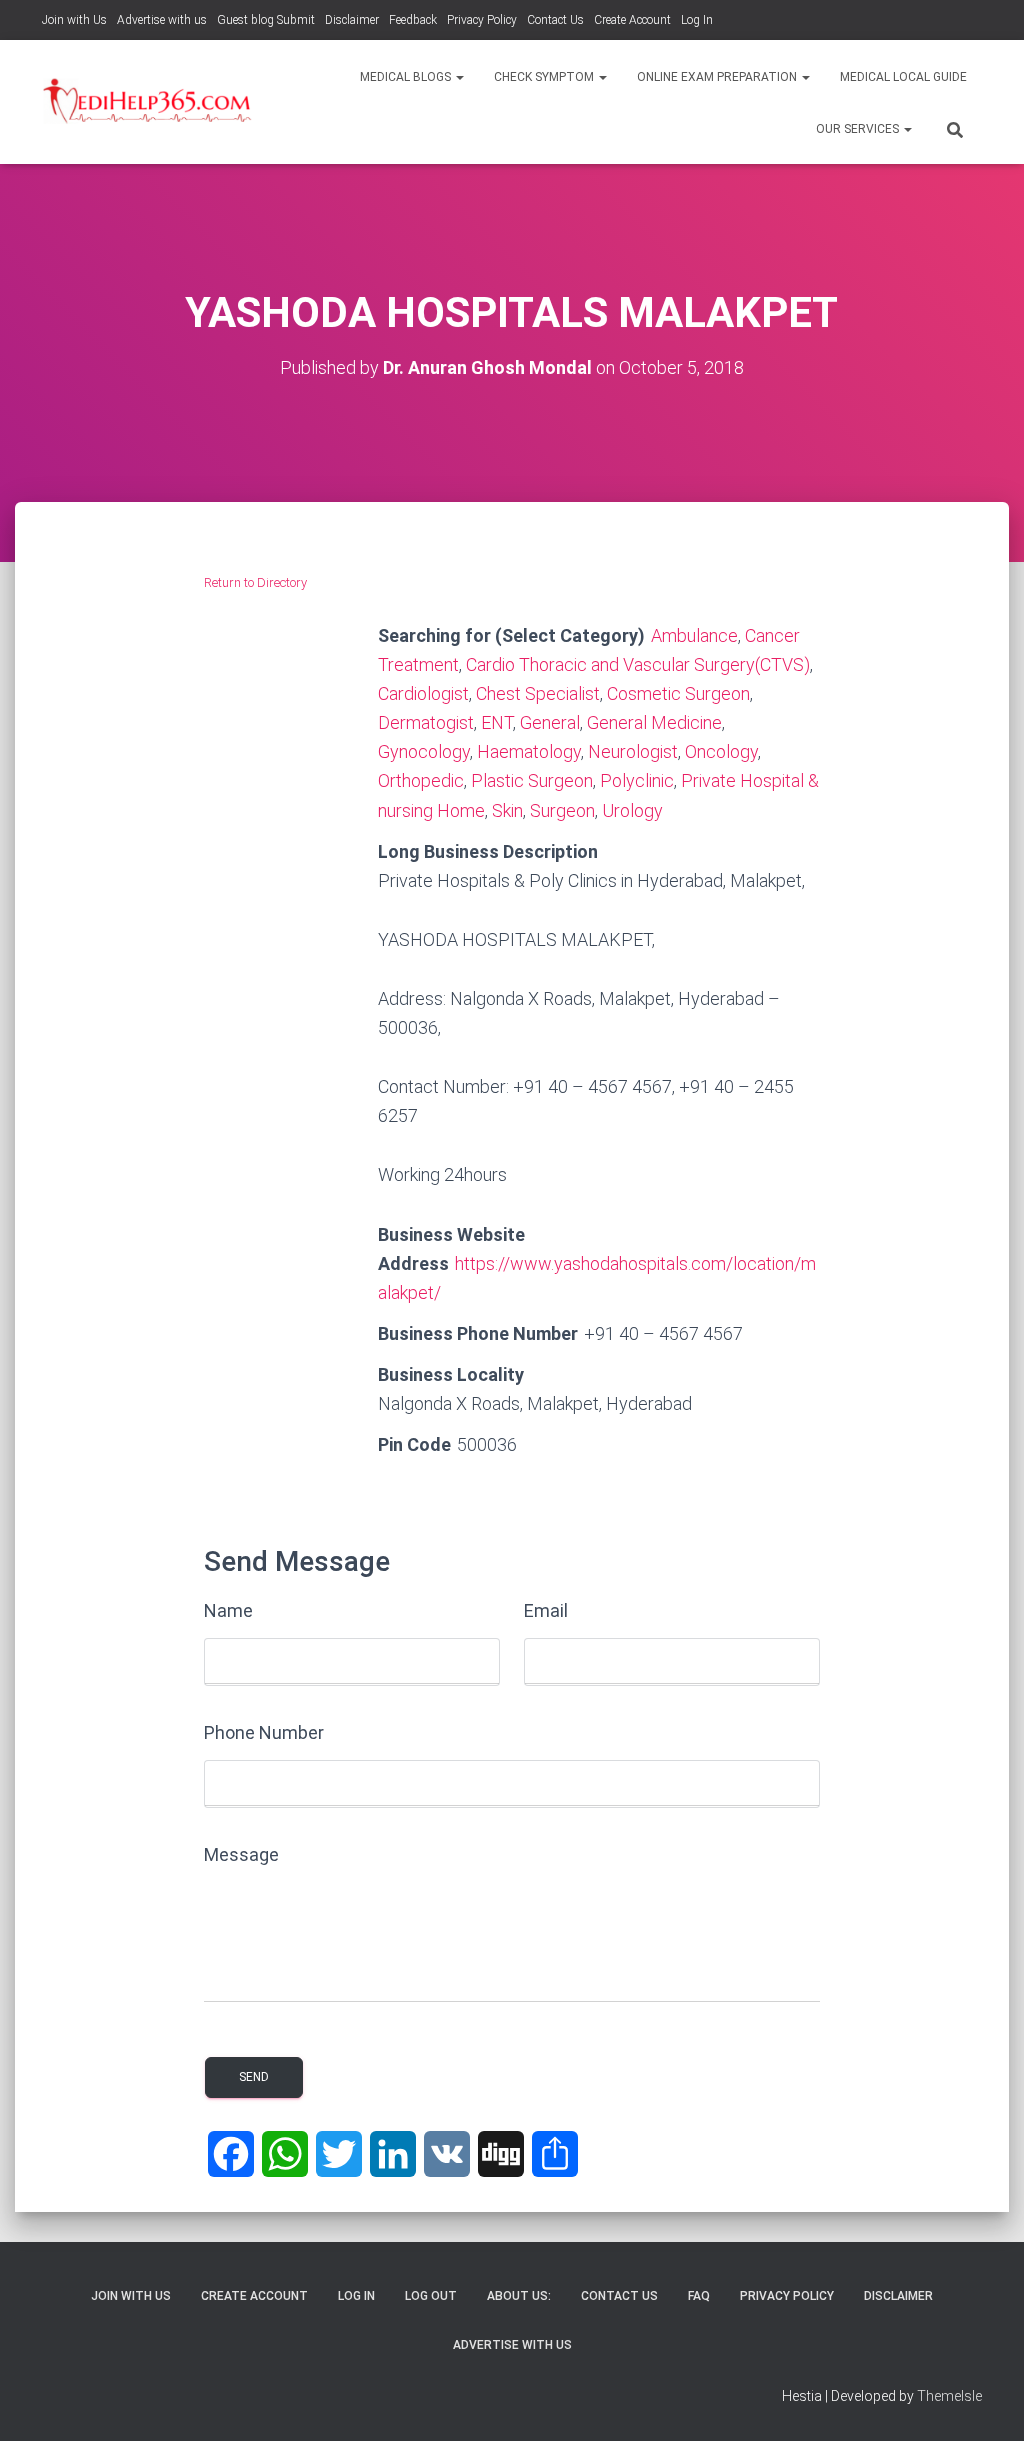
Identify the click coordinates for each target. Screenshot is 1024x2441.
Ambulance (694, 635)
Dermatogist (426, 722)
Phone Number (264, 1732)
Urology (632, 810)
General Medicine (654, 722)
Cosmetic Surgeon (678, 693)
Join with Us (74, 20)
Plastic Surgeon (532, 780)
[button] (459, 77)
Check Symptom (545, 77)
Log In (697, 20)
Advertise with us (162, 20)
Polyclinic (637, 780)
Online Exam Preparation (718, 77)
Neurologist (633, 751)
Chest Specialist (538, 693)
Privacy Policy (482, 20)
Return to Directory (255, 582)
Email (546, 1610)
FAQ (699, 2296)
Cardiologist (423, 693)
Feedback (413, 20)
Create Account (632, 20)
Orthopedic (421, 780)
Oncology (721, 751)
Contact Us (555, 20)
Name (228, 1610)
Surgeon (562, 810)
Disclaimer (352, 20)
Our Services (859, 129)
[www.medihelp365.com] (149, 102)
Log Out (431, 2296)
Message (241, 1854)
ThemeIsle (949, 2396)
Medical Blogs (407, 77)
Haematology (529, 751)
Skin (507, 810)
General (550, 722)
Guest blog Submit (266, 20)
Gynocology (424, 751)
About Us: (519, 2296)
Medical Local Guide (903, 77)
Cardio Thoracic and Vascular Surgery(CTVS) (638, 664)
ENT (497, 722)
